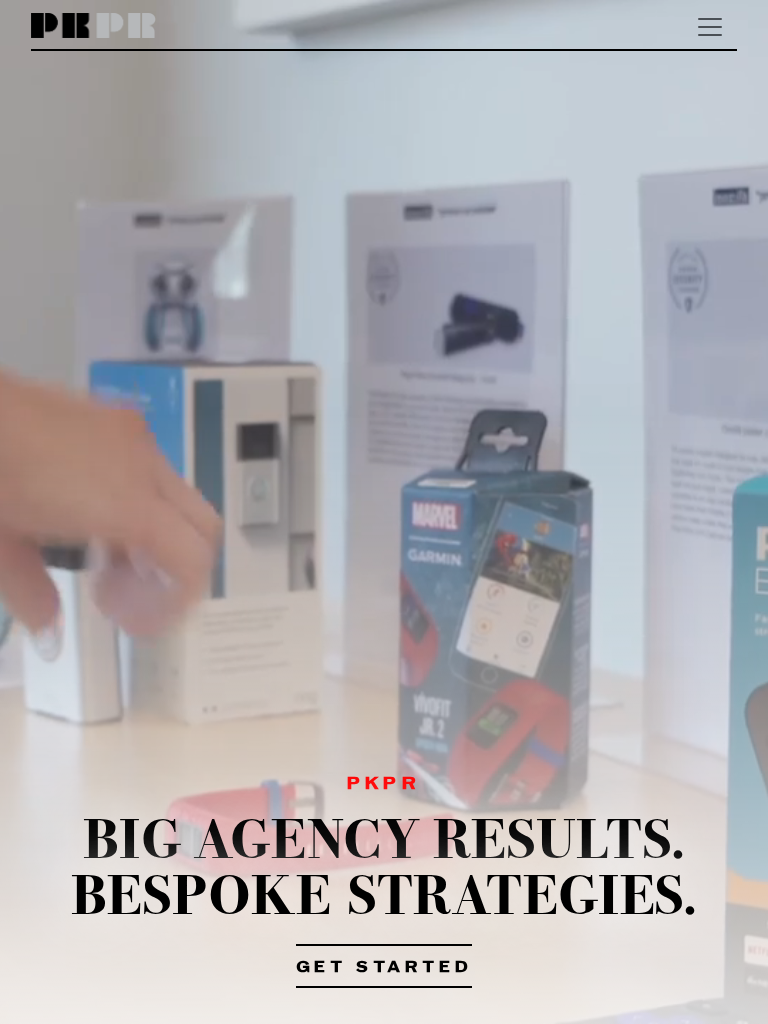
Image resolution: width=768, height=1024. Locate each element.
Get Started (384, 968)
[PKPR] (93, 26)
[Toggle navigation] (710, 27)
